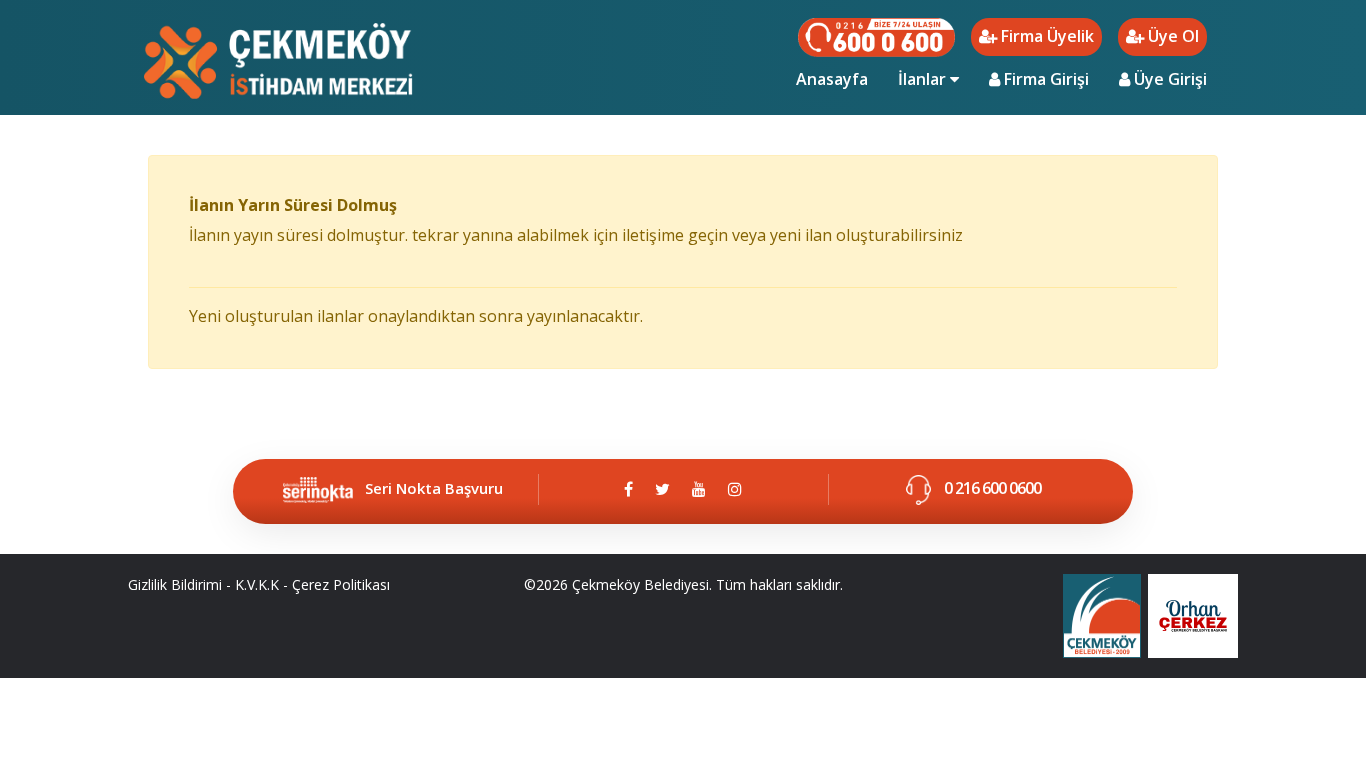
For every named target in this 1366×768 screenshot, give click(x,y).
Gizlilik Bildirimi (175, 584)
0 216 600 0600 (991, 488)
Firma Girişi (1044, 79)
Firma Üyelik (1045, 36)
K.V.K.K (257, 584)
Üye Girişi (1168, 79)
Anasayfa (839, 78)
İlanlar (924, 79)
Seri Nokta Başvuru (434, 488)
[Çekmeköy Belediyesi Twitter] (662, 489)
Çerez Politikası (341, 584)
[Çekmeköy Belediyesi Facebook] (628, 489)
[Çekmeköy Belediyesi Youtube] (699, 489)
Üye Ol (1171, 36)
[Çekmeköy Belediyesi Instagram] (735, 489)
